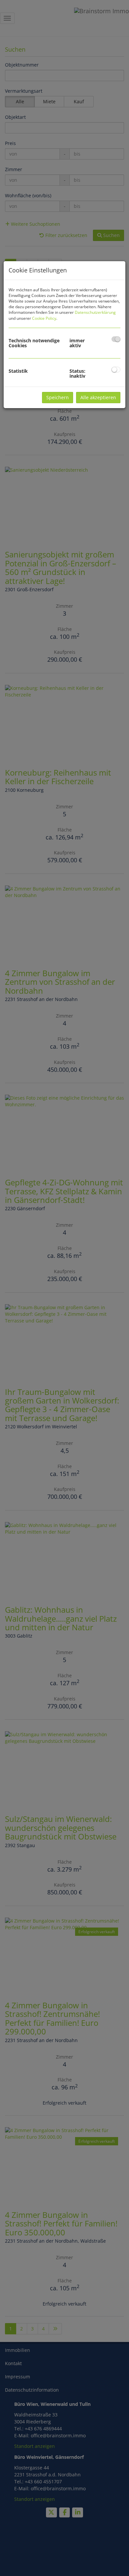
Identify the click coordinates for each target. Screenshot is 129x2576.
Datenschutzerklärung (95, 312)
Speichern (58, 397)
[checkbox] (116, 339)
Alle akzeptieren (98, 397)
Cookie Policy (44, 318)
